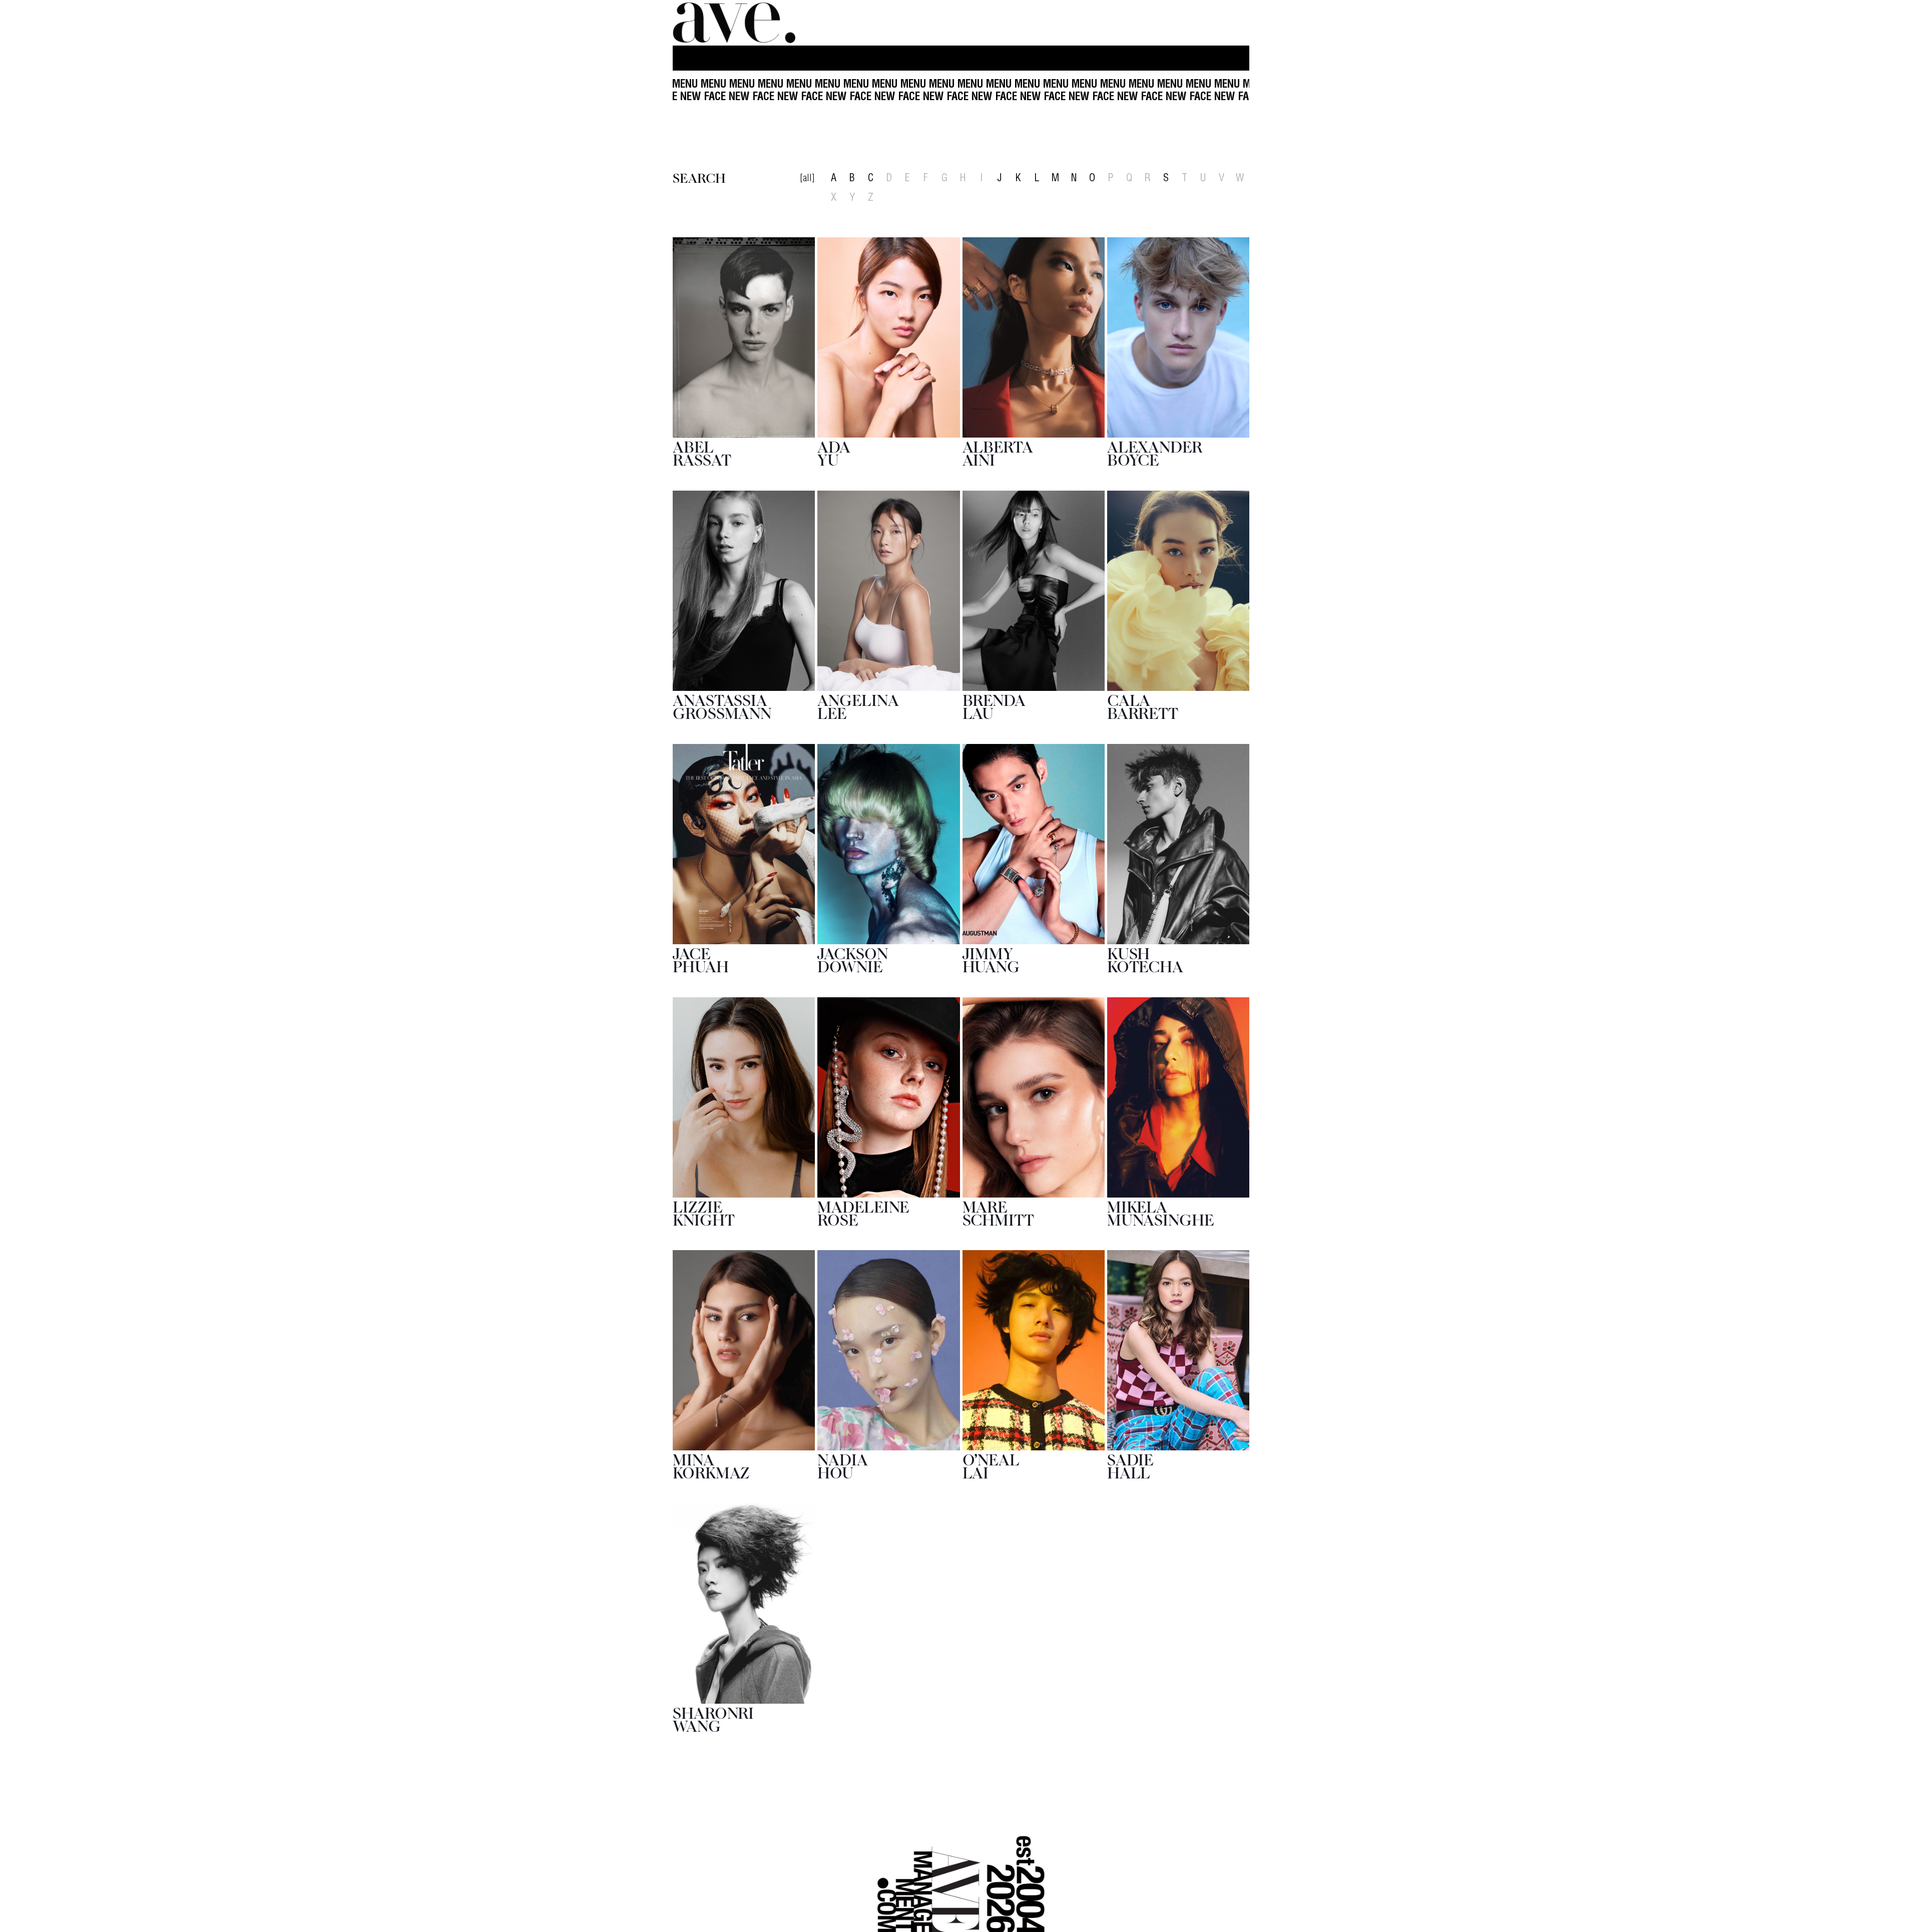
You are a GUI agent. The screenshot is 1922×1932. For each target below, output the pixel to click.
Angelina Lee (858, 706)
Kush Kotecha (1145, 959)
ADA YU (834, 452)
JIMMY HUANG (991, 959)
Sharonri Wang (713, 1718)
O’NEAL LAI (991, 1465)
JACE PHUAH (701, 959)
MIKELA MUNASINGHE (1161, 1212)
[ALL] (807, 179)
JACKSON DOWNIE (852, 959)
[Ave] (735, 23)
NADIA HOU (843, 1465)
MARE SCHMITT (998, 1212)
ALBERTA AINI (998, 452)
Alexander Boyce (1155, 452)
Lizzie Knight (703, 1212)
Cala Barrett (1143, 706)
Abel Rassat (702, 452)
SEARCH (699, 177)
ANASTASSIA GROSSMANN (722, 706)
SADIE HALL (1131, 1465)
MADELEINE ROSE (863, 1212)
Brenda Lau (994, 706)
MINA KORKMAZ (711, 1465)
